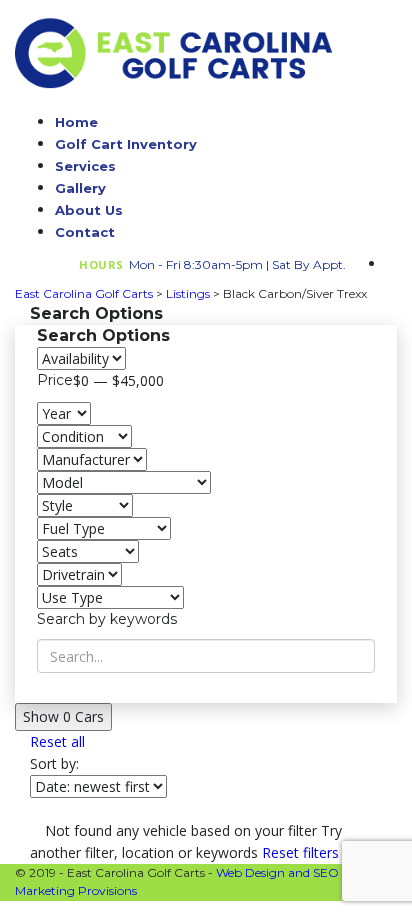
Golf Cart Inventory (126, 144)
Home (76, 122)
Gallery (80, 188)
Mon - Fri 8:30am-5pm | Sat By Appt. (237, 264)
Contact (85, 232)
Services (85, 166)
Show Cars (63, 716)
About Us (89, 210)
